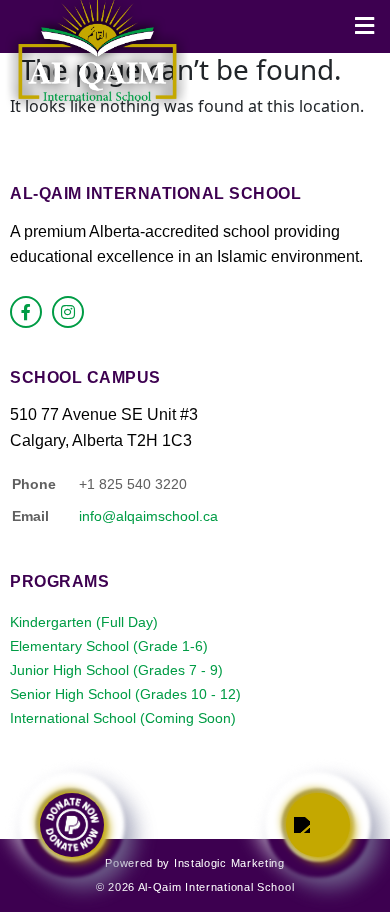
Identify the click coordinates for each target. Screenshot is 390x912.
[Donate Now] (72, 824)
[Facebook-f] (26, 312)
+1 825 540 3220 (133, 484)
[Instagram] (68, 312)
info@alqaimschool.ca (148, 516)
